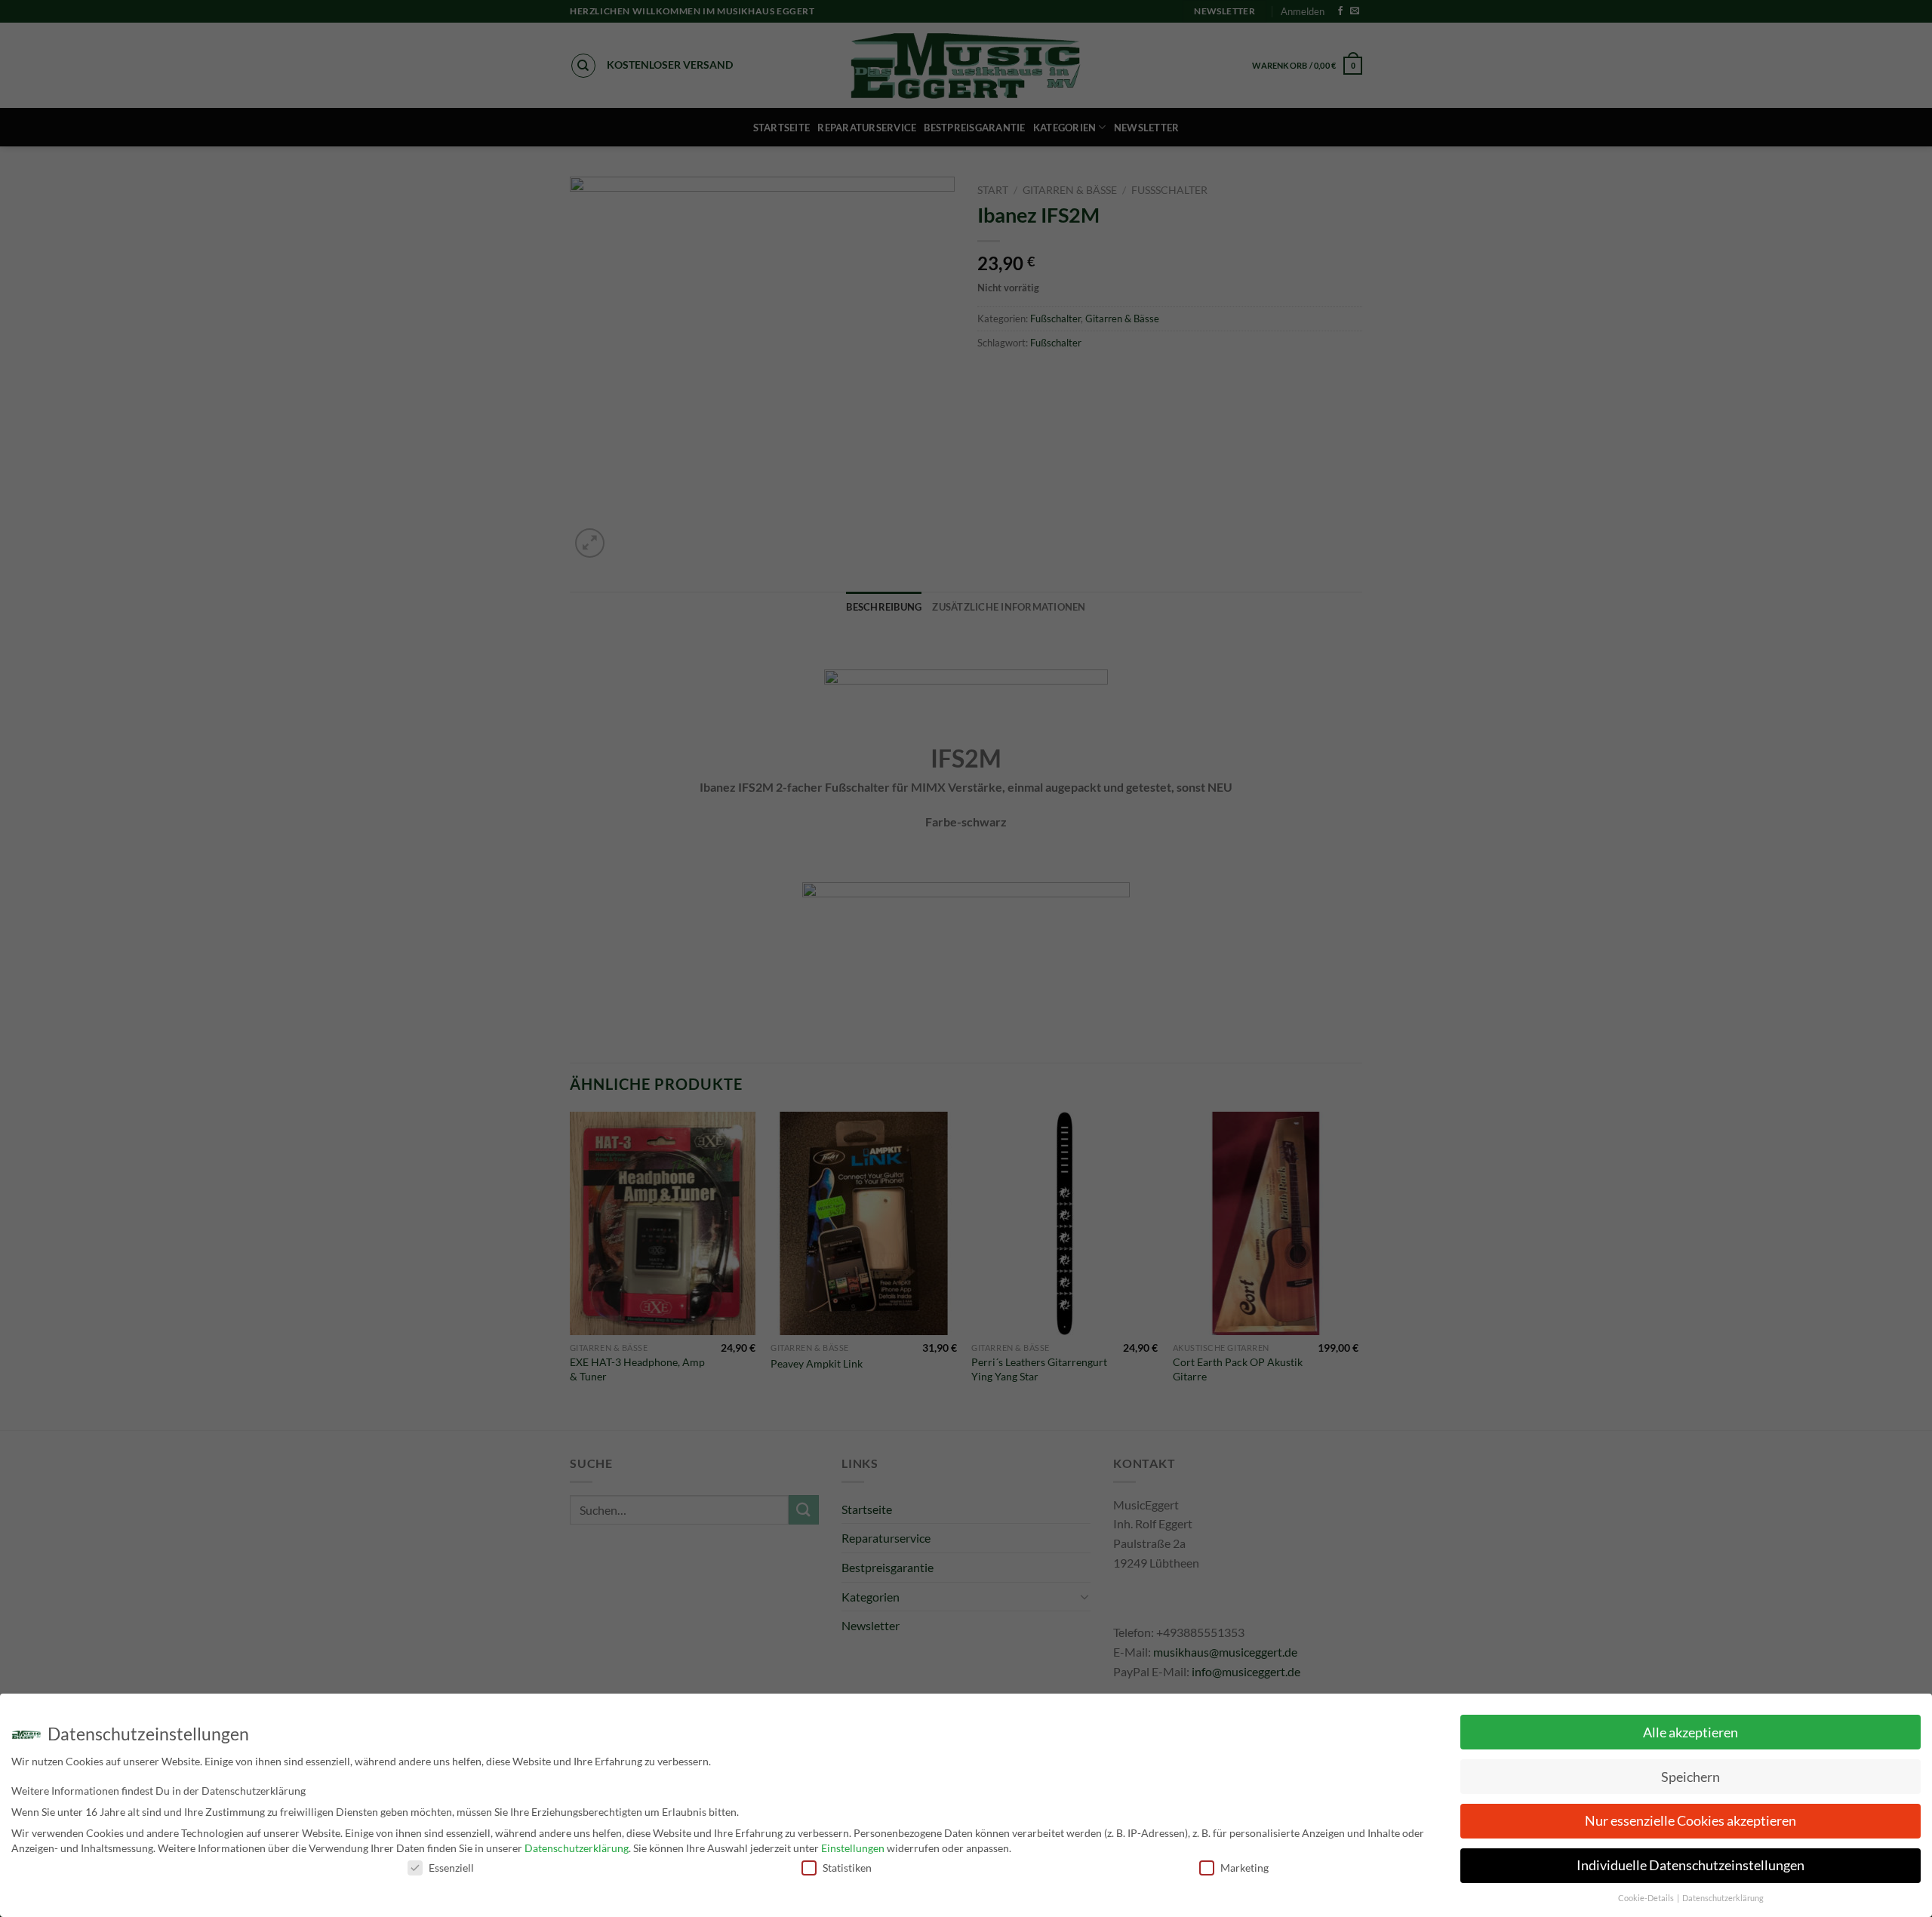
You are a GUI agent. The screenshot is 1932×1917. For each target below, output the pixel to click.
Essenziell (451, 1868)
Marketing (1244, 1868)
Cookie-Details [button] (1647, 1898)
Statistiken (847, 1868)
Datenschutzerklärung (577, 1848)
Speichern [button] (1690, 1777)
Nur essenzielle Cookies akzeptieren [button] (1690, 1821)
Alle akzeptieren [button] (1690, 1732)
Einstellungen (853, 1848)
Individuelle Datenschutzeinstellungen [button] (1690, 1865)
